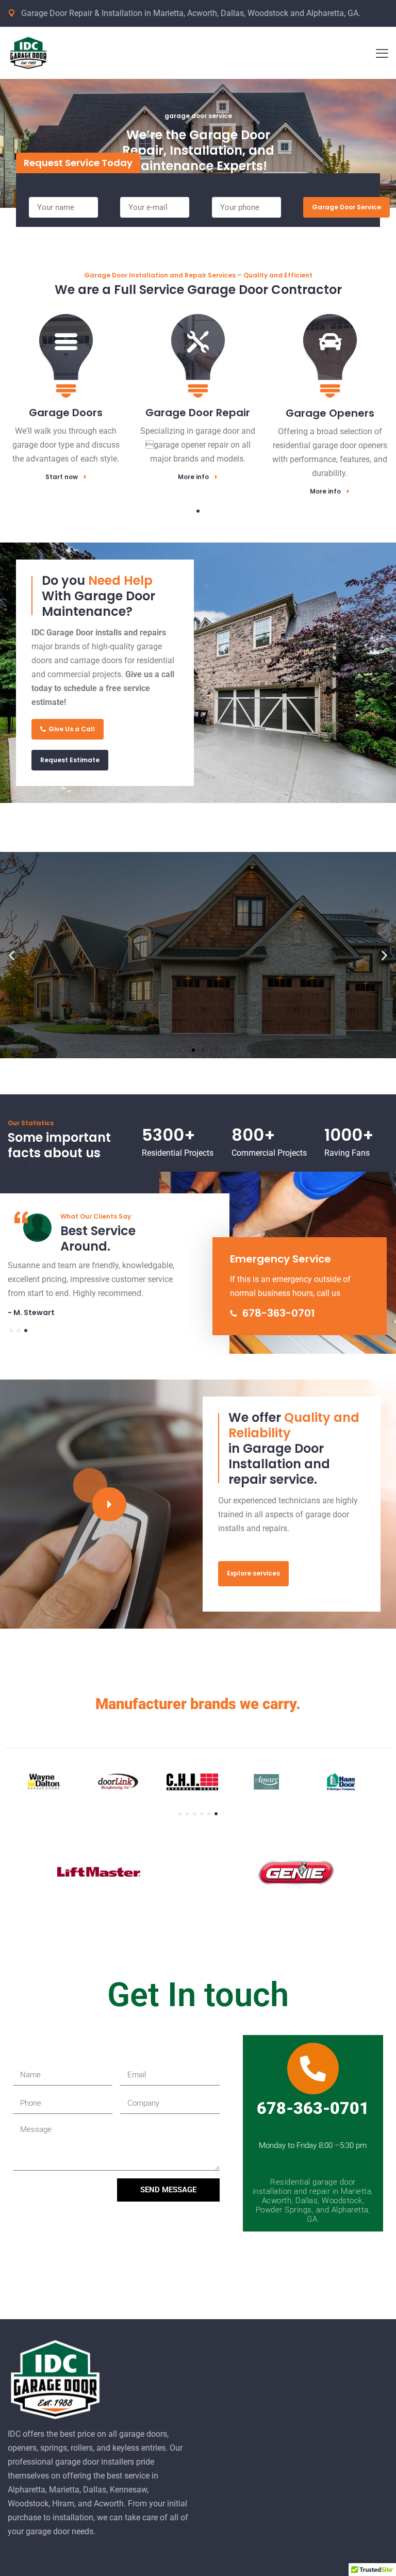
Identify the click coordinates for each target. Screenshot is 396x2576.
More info (193, 477)
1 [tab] (198, 511)
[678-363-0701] (313, 2069)
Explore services (253, 1573)
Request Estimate (70, 760)
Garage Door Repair (198, 413)
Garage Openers (330, 413)
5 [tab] (209, 1814)
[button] (12, 955)
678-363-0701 (277, 1313)
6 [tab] (216, 1814)
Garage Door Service (346, 207)
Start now (62, 477)
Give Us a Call (72, 729)
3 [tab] (26, 1331)
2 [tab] (19, 1331)
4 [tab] (202, 1814)
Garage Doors (66, 413)
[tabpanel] (66, 386)
